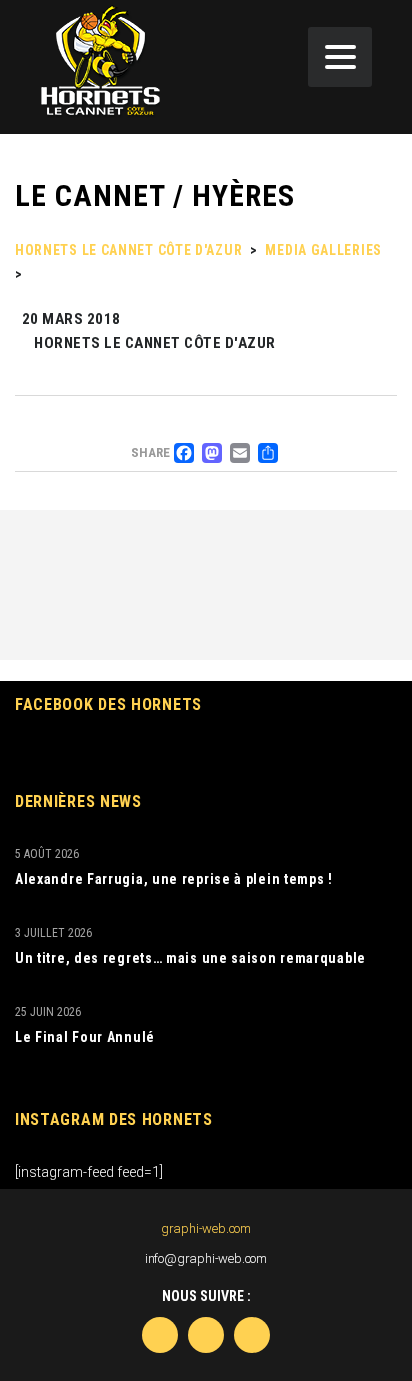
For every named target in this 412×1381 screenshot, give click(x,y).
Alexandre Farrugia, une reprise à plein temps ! (174, 879)
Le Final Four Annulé (85, 1037)
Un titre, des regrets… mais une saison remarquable (190, 958)
